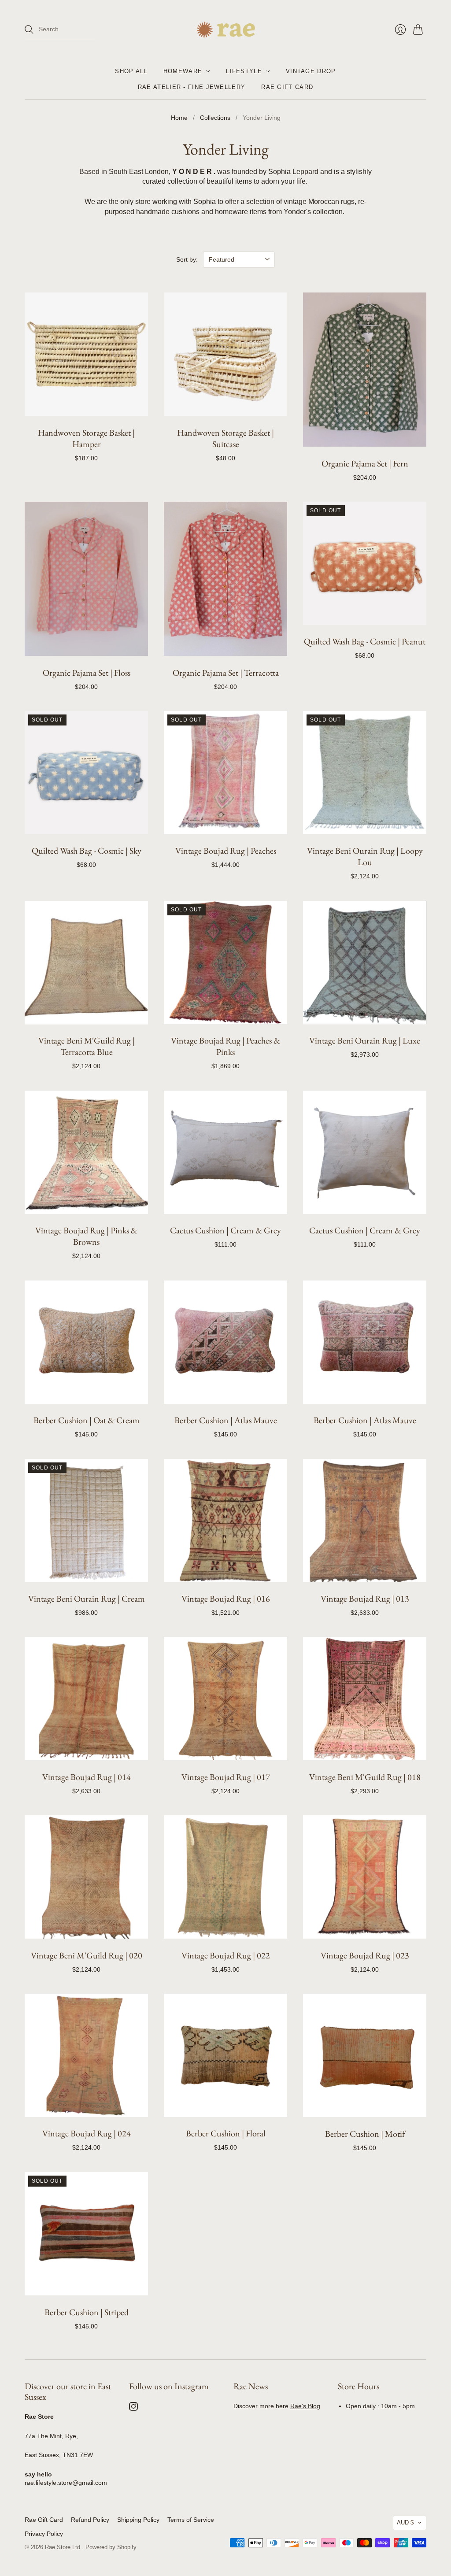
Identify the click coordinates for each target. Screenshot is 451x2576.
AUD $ (405, 2522)
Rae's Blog (305, 2406)
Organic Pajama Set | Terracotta (226, 673)
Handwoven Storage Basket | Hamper (86, 438)
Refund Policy (90, 2520)
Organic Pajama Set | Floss (87, 673)
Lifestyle (244, 71)
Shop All (131, 71)
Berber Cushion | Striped (87, 2312)
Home (179, 118)
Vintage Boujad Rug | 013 (365, 1599)
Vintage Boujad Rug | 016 (226, 1599)
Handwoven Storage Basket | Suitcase (225, 438)
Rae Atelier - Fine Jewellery (192, 87)
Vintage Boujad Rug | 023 (365, 1955)
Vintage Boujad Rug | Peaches (226, 851)
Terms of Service (191, 2520)
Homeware (183, 71)
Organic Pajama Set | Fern (365, 463)
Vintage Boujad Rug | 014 (87, 1777)
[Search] (29, 30)
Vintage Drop (311, 71)
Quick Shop (87, 406)
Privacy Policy (44, 2534)
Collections (215, 118)
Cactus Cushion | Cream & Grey (225, 1230)
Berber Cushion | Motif (365, 2134)
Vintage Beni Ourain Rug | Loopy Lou (365, 856)
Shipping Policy (138, 2520)
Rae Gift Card (287, 87)
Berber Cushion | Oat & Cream (87, 1420)
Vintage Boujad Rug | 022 (226, 1955)
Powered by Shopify (111, 2547)
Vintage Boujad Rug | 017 (226, 1777)
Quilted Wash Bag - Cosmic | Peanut (365, 641)
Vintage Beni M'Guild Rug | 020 (87, 1955)
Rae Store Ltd (63, 2547)
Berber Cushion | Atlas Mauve (226, 1420)
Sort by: (187, 259)
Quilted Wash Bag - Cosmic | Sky (87, 851)
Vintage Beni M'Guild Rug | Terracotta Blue (87, 1046)
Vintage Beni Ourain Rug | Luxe (365, 1040)
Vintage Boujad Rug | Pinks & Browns (86, 1236)
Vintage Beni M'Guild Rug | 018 (365, 1777)
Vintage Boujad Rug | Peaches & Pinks (225, 1046)
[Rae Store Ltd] (226, 30)
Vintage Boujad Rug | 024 (87, 2133)
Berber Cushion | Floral (226, 2133)
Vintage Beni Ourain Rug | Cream (87, 1599)
